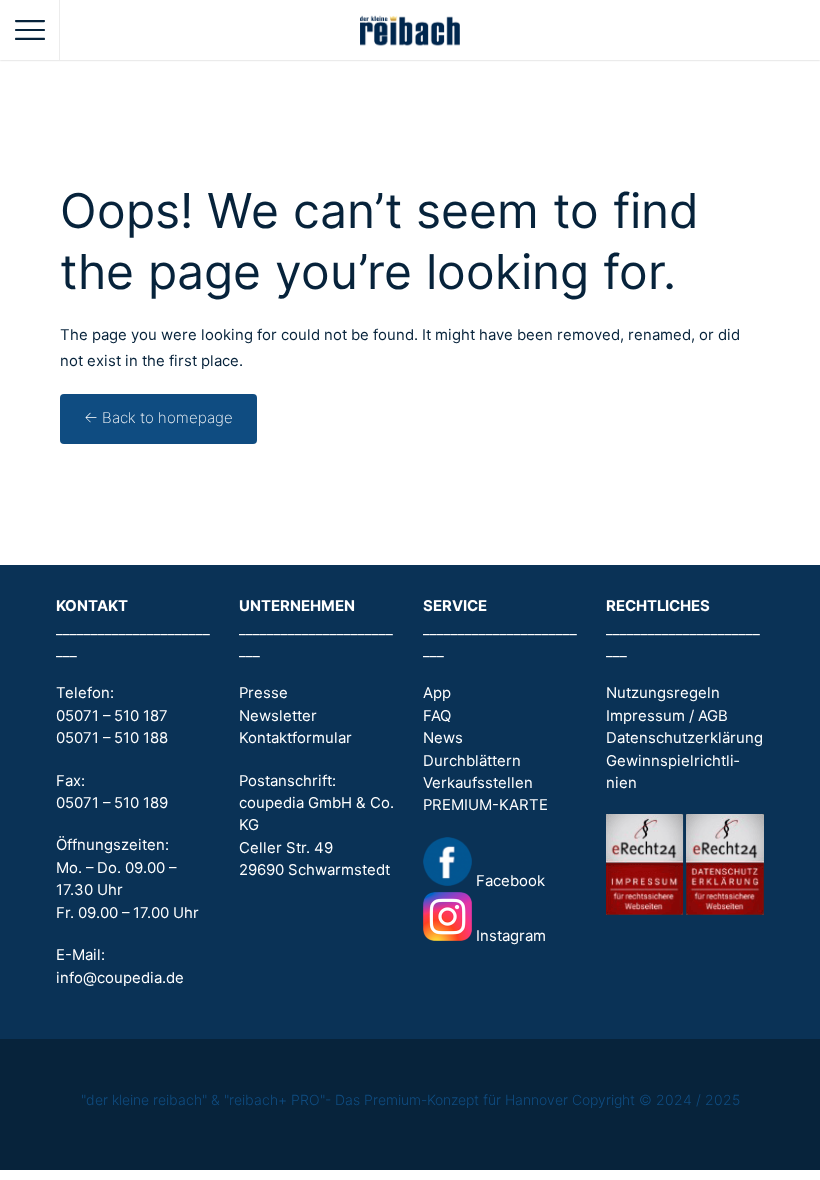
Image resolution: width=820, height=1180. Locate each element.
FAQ (437, 716)
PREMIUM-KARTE (485, 805)
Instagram (509, 936)
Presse (263, 693)
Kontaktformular (295, 738)
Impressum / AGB (667, 716)
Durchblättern (472, 761)
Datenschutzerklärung (684, 738)
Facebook (508, 881)
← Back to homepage (158, 418)
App (437, 693)
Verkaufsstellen (478, 783)
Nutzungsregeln (663, 693)
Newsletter (278, 716)
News (443, 738)
